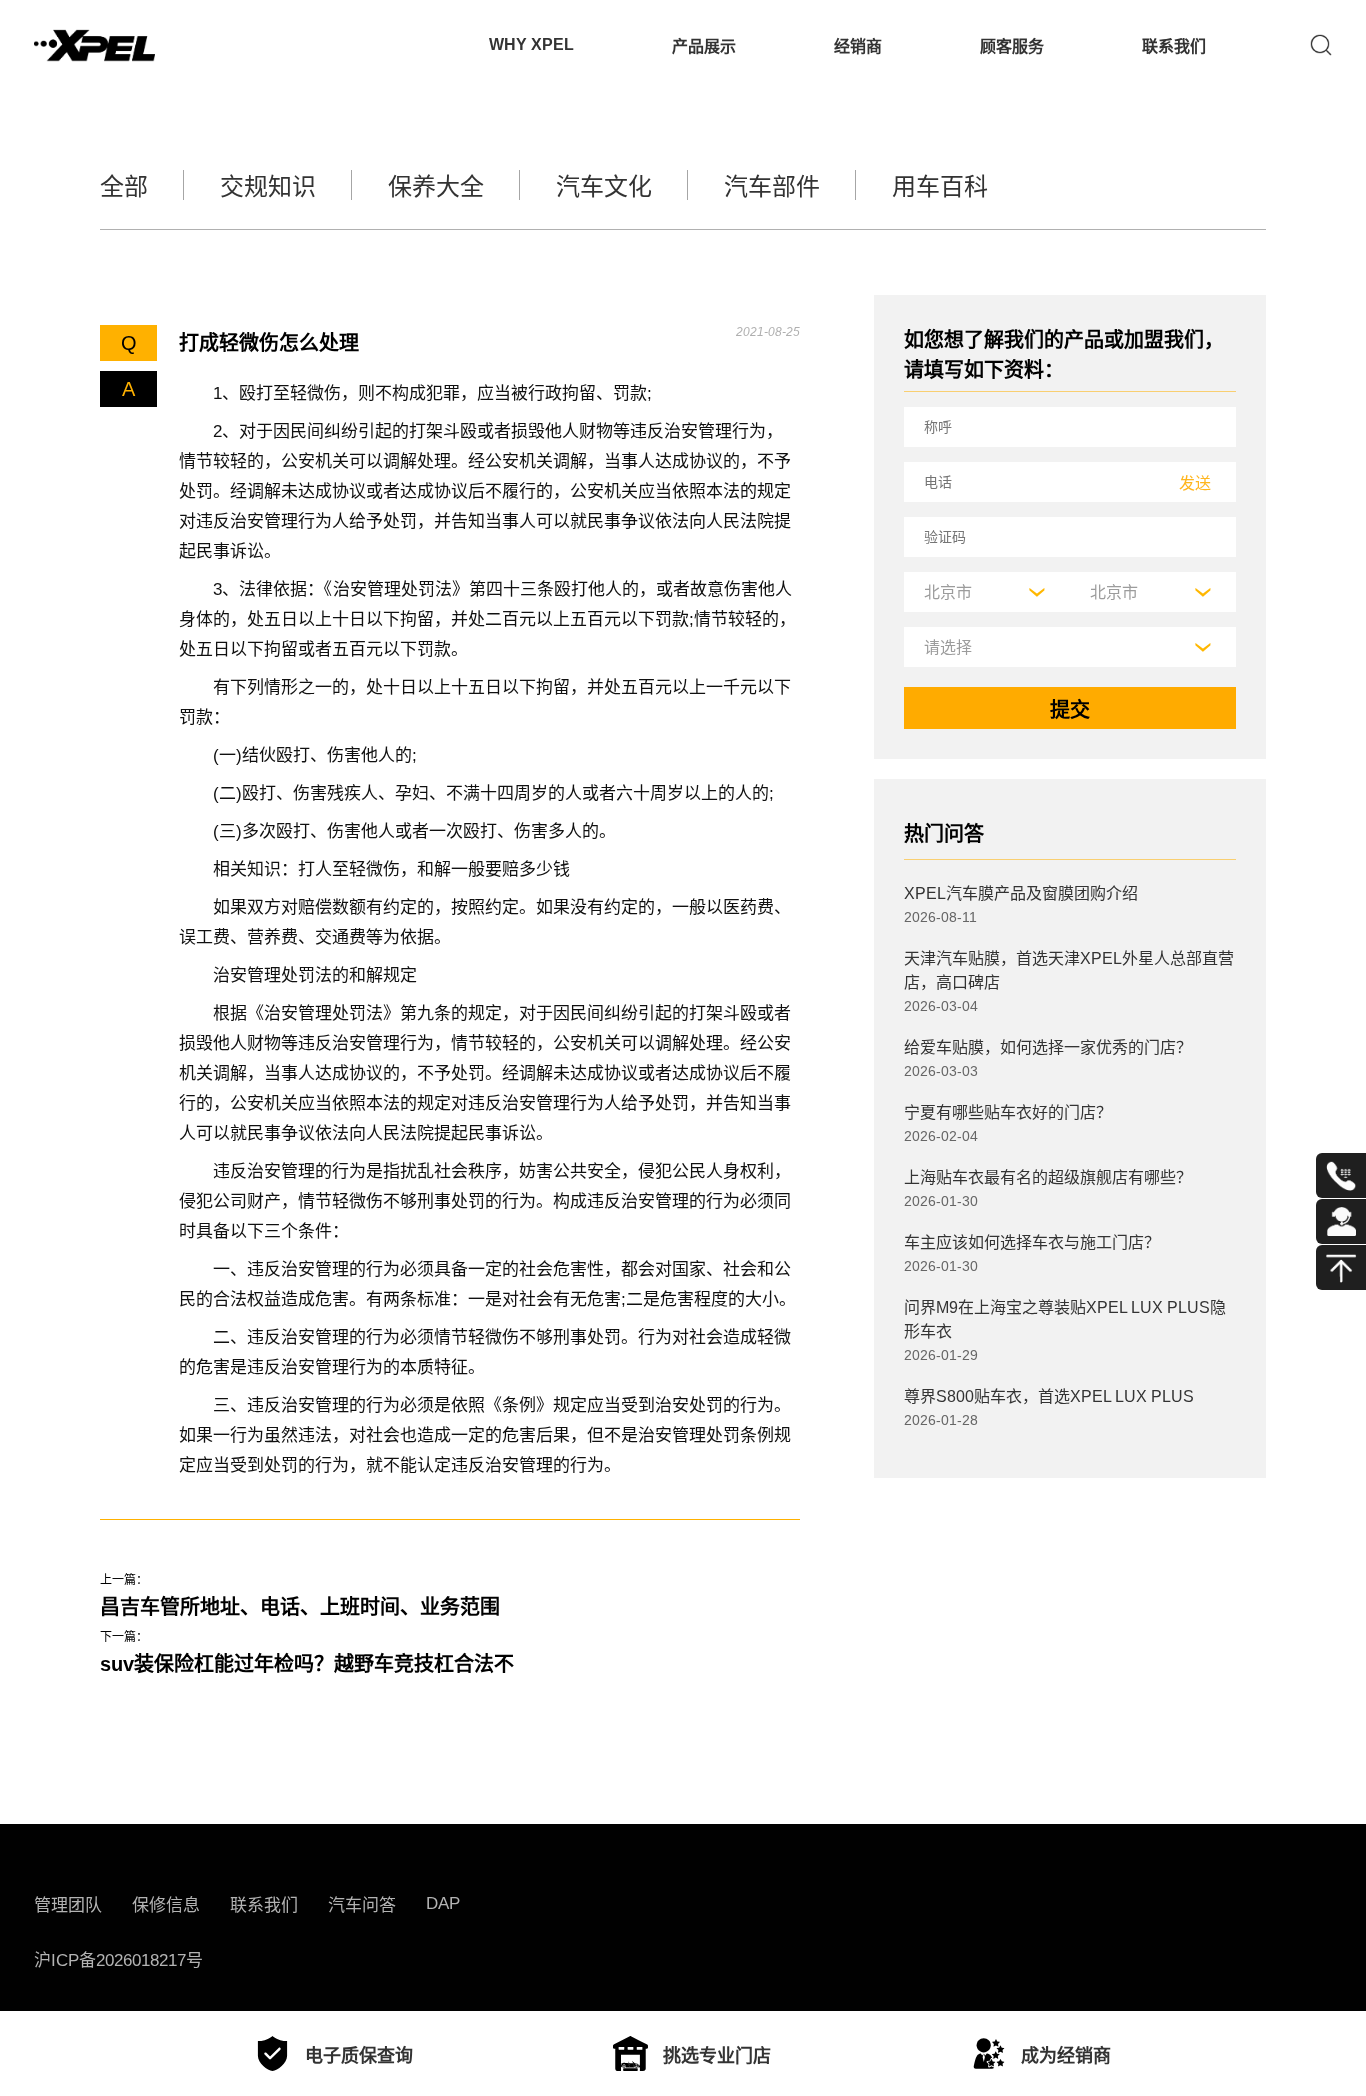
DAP (443, 1903)
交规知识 (268, 186)
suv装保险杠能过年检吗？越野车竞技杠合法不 (307, 1664)
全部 (124, 186)
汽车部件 (772, 186)
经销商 (858, 46)
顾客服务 (1012, 46)
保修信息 (166, 1905)
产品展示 (704, 46)
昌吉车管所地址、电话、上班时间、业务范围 (300, 1607)
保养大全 (436, 186)
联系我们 (1174, 46)
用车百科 (940, 186)
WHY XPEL (531, 44)
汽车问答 (362, 1905)
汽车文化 (604, 186)
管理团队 (68, 1905)
